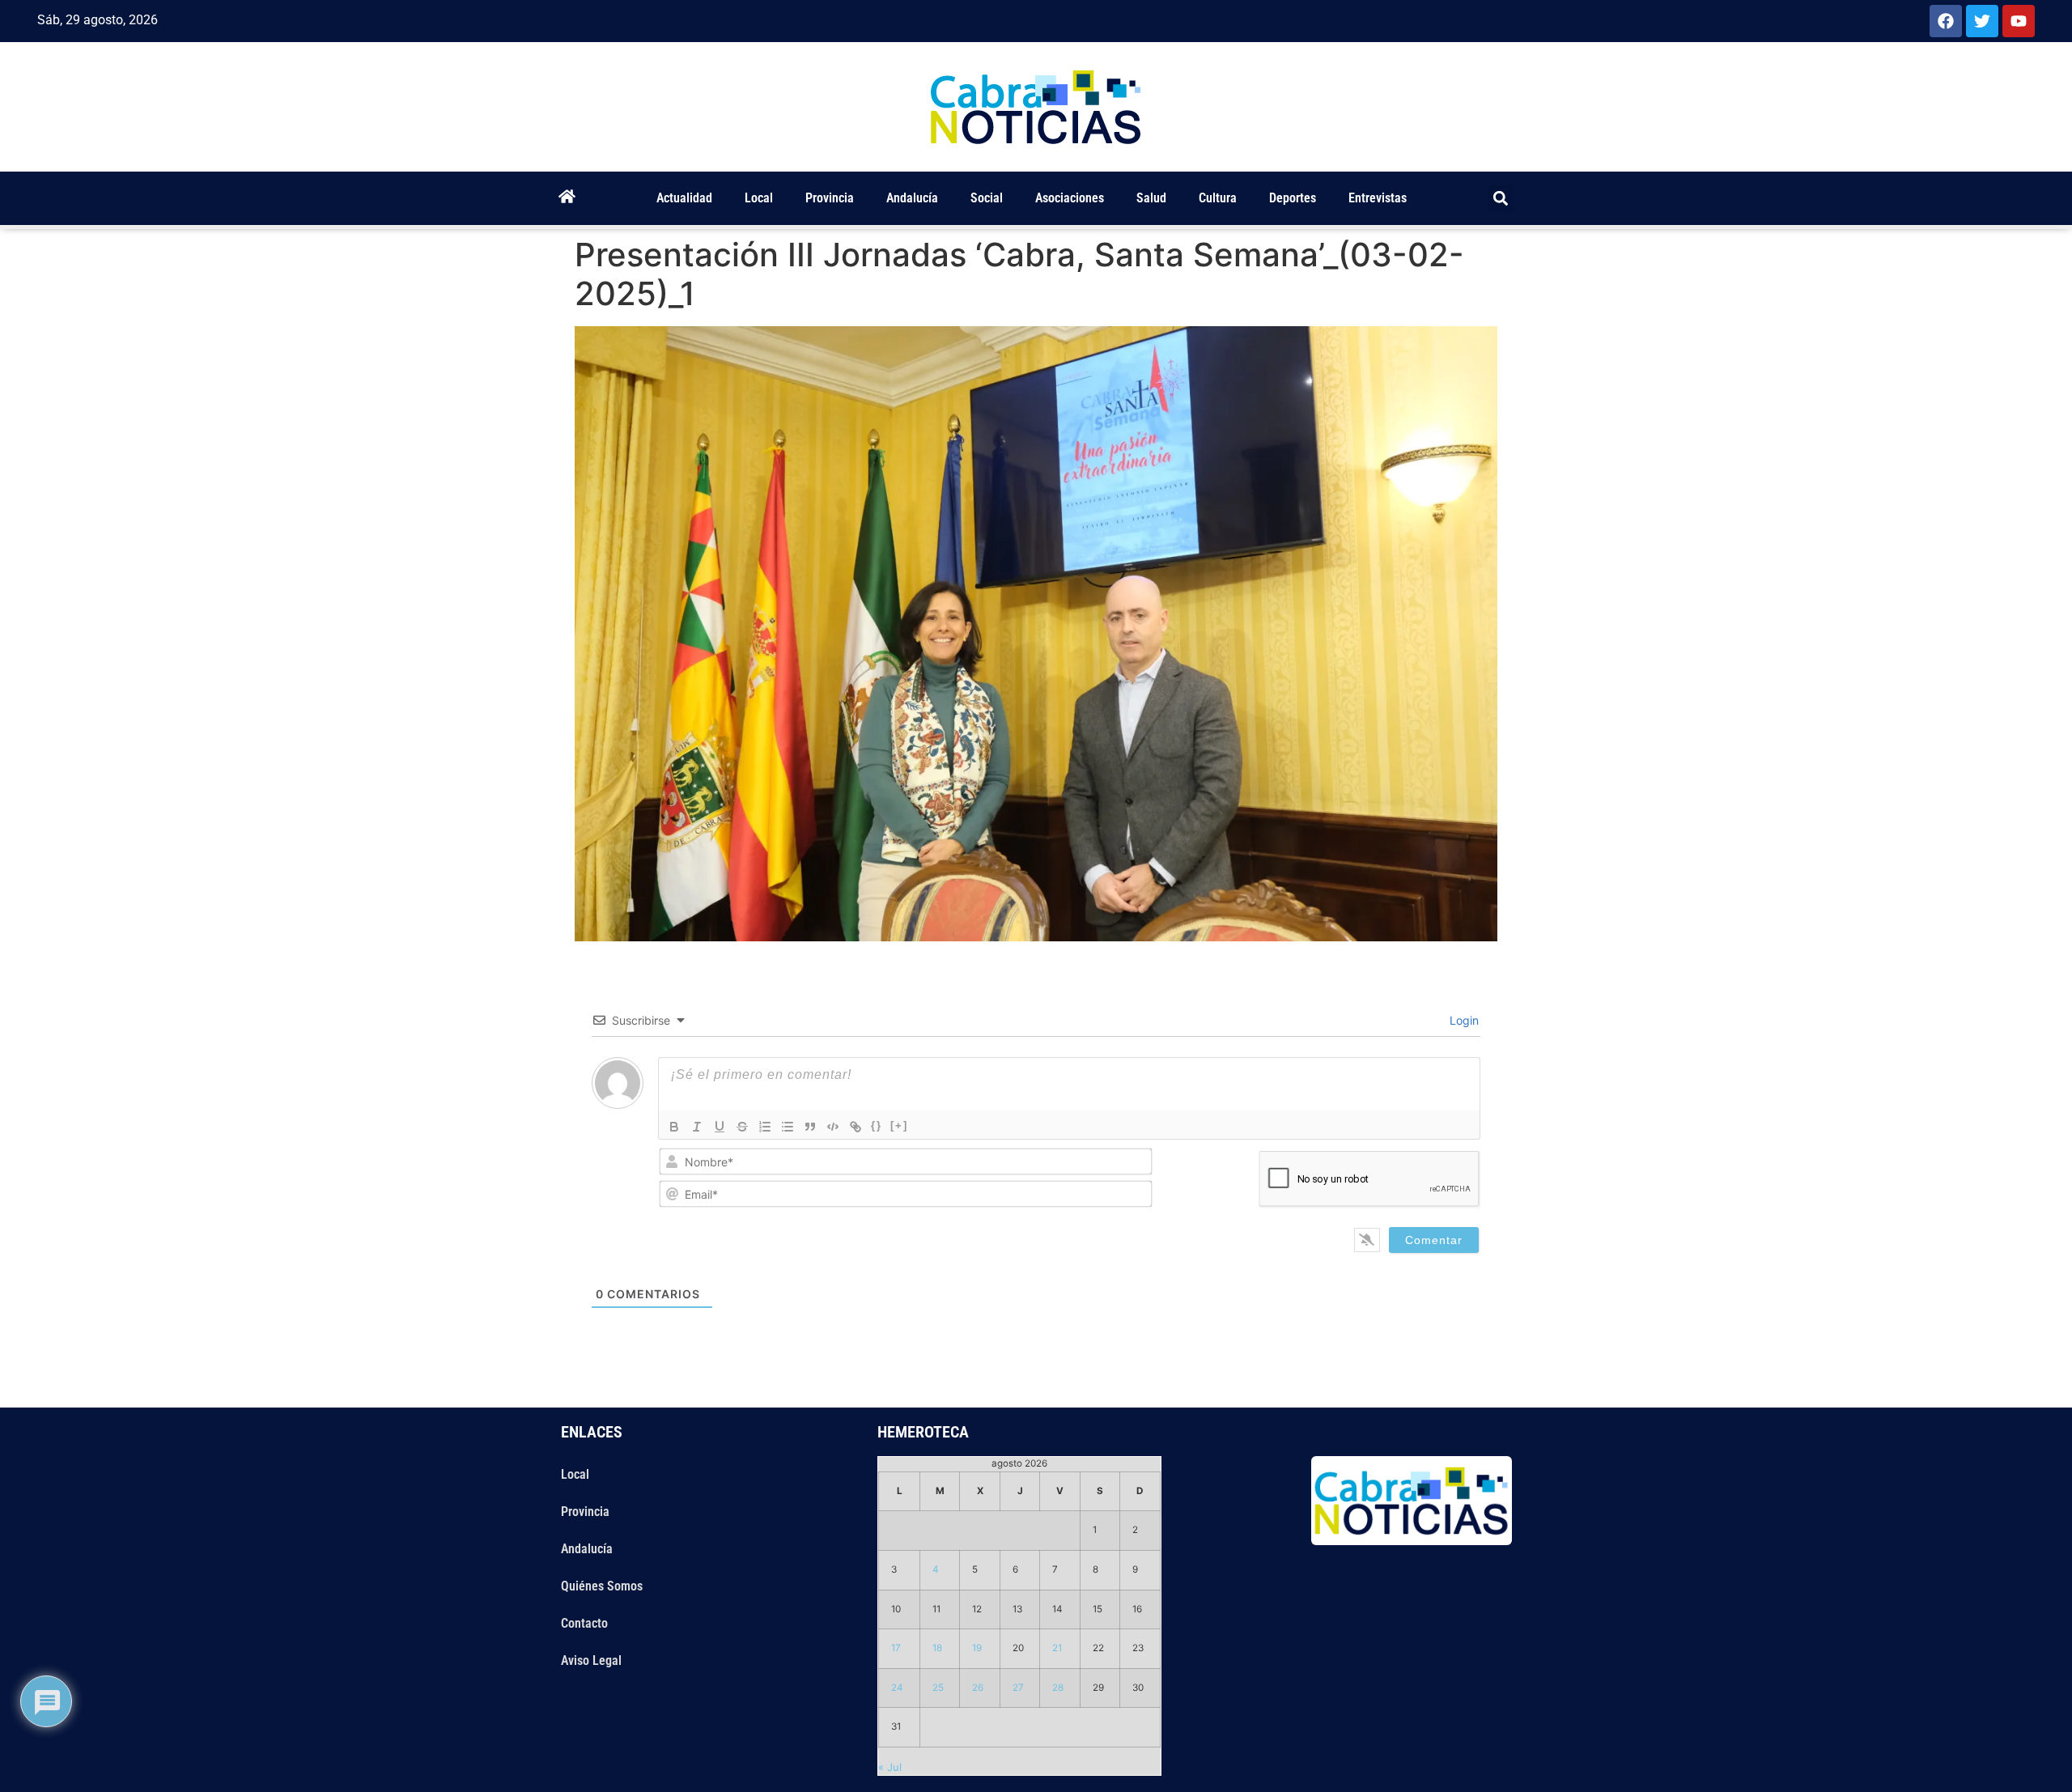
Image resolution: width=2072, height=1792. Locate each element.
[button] (1501, 199)
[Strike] (742, 1127)
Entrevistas (1378, 198)
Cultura (1218, 198)
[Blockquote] (810, 1127)
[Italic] (697, 1127)
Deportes (1293, 198)
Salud (1151, 198)
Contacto (584, 1623)
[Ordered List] (765, 1127)
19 (977, 1648)
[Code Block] (833, 1127)
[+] (899, 1125)
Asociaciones (1070, 198)
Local (759, 198)
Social (987, 198)
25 (938, 1688)
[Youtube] (2019, 21)
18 (937, 1648)
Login (1463, 1020)
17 (896, 1648)
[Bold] (674, 1127)
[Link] (856, 1127)
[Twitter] (1982, 21)
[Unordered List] (788, 1127)
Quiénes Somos (602, 1586)
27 (1018, 1688)
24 (897, 1688)
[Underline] (720, 1127)
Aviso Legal (591, 1660)
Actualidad (684, 198)
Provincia (830, 198)
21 (1057, 1648)
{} (877, 1125)
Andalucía (912, 198)
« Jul (890, 1767)
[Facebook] (1946, 21)
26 (978, 1688)
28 (1058, 1688)
